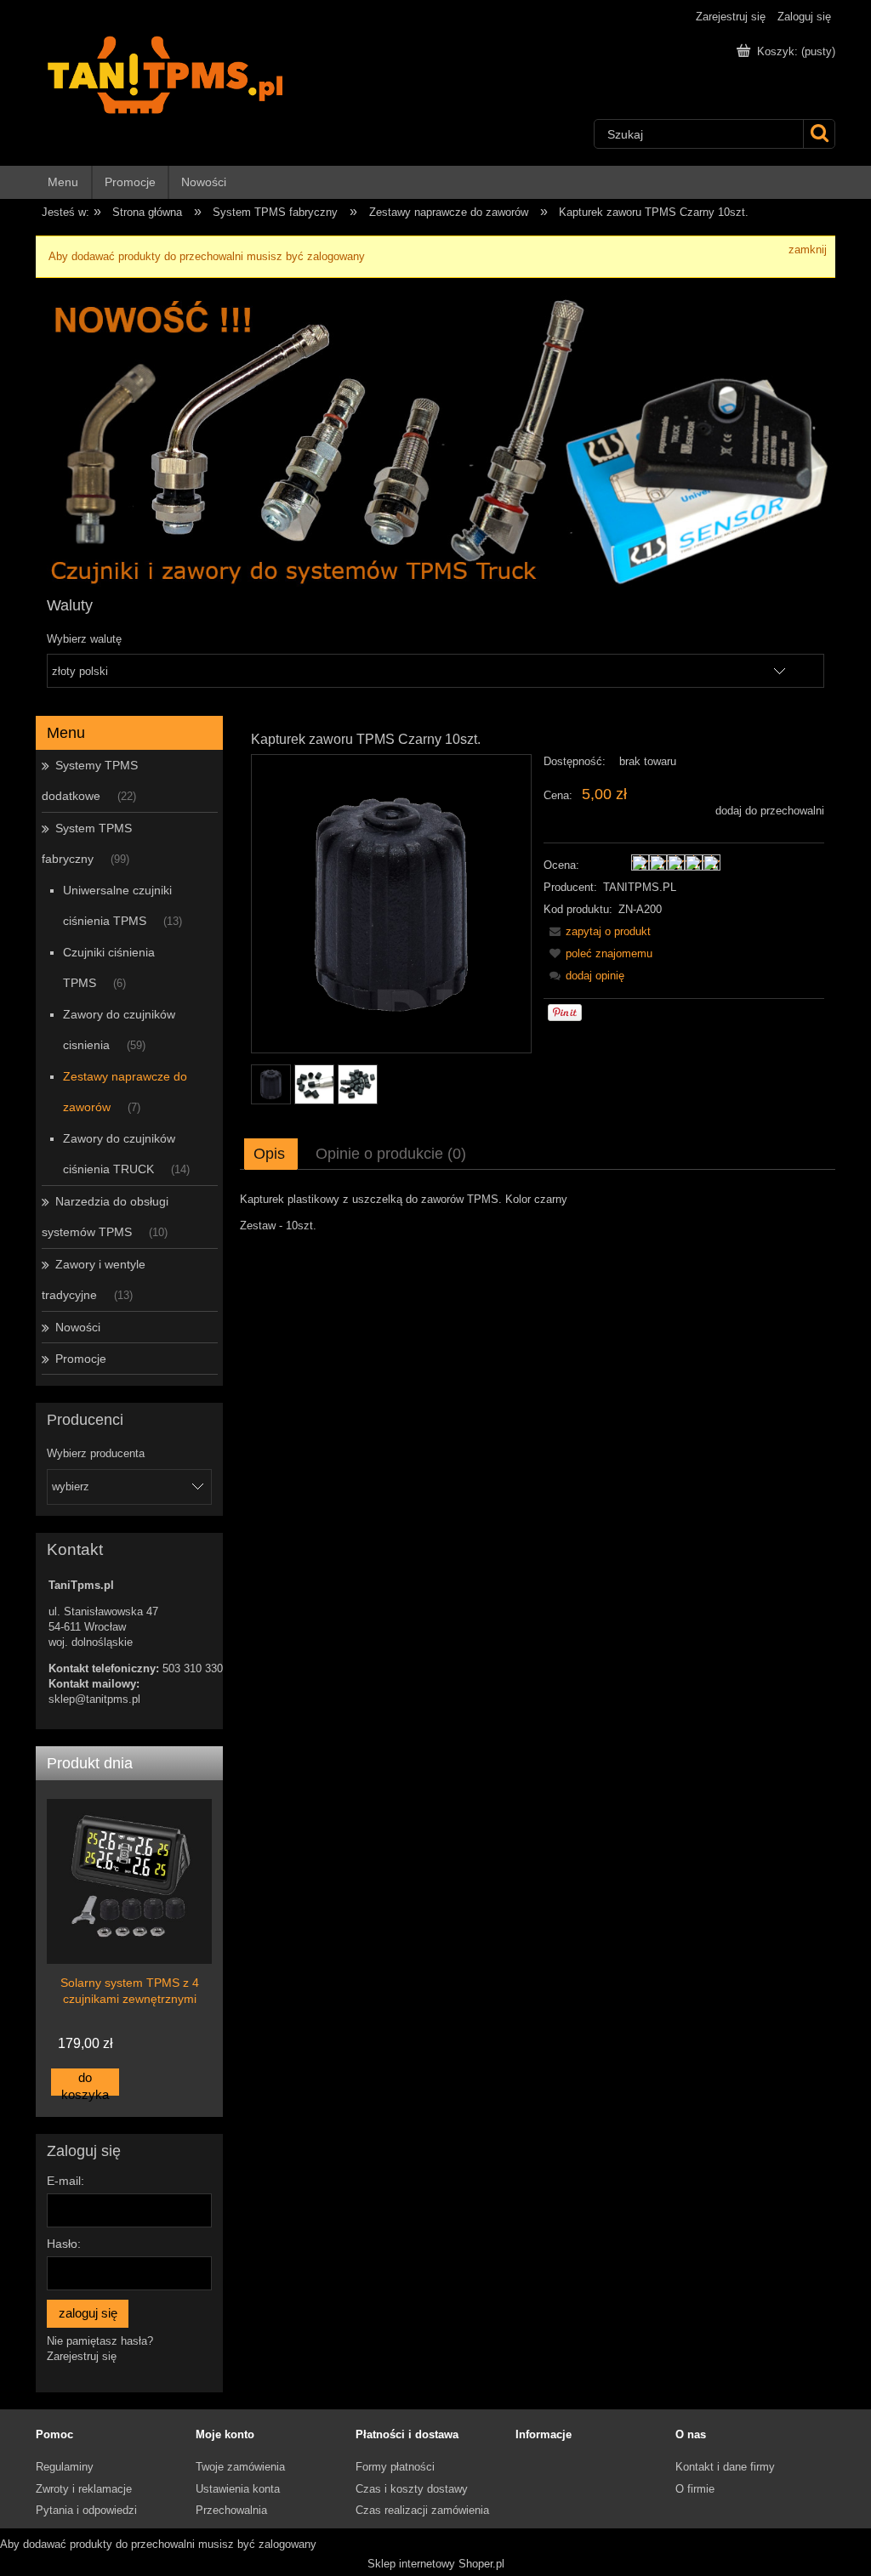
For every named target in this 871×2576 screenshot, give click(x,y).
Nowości (78, 1327)
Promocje (81, 1359)
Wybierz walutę (84, 639)
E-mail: (65, 2181)
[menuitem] (64, 182)
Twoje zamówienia (240, 2467)
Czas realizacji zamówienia (422, 2510)
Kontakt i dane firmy (725, 2467)
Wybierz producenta (96, 1454)
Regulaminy (65, 2467)
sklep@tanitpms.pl (94, 1699)
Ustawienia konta (238, 2489)
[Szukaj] (819, 134)
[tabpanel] (538, 1213)
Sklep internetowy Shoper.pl (436, 2564)
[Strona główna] (202, 75)
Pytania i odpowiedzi (86, 2510)
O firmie (695, 2489)
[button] (597, 931)
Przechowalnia (231, 2510)
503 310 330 (193, 1668)
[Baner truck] (435, 435)
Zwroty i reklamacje (84, 2489)
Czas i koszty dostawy (412, 2489)
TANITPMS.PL (640, 887)
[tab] (271, 1154)
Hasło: (64, 2244)
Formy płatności (395, 2467)
